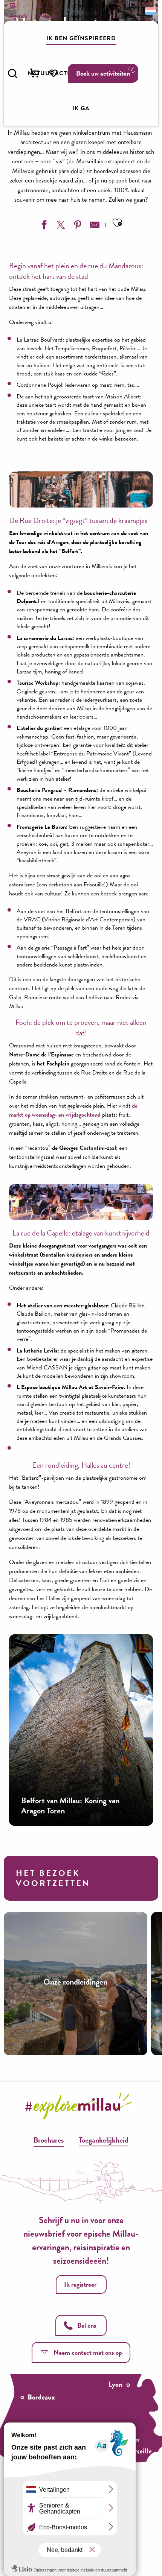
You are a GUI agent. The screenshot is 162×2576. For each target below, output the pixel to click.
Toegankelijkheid (104, 2140)
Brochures (49, 2140)
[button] (12, 73)
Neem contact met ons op (88, 2352)
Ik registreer (80, 2284)
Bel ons (87, 2325)
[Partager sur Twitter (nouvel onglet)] (60, 226)
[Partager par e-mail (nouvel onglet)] (94, 226)
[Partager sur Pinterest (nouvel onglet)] (77, 226)
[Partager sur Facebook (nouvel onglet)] (43, 226)
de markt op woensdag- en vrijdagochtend (73, 1110)
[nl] (150, 11)
